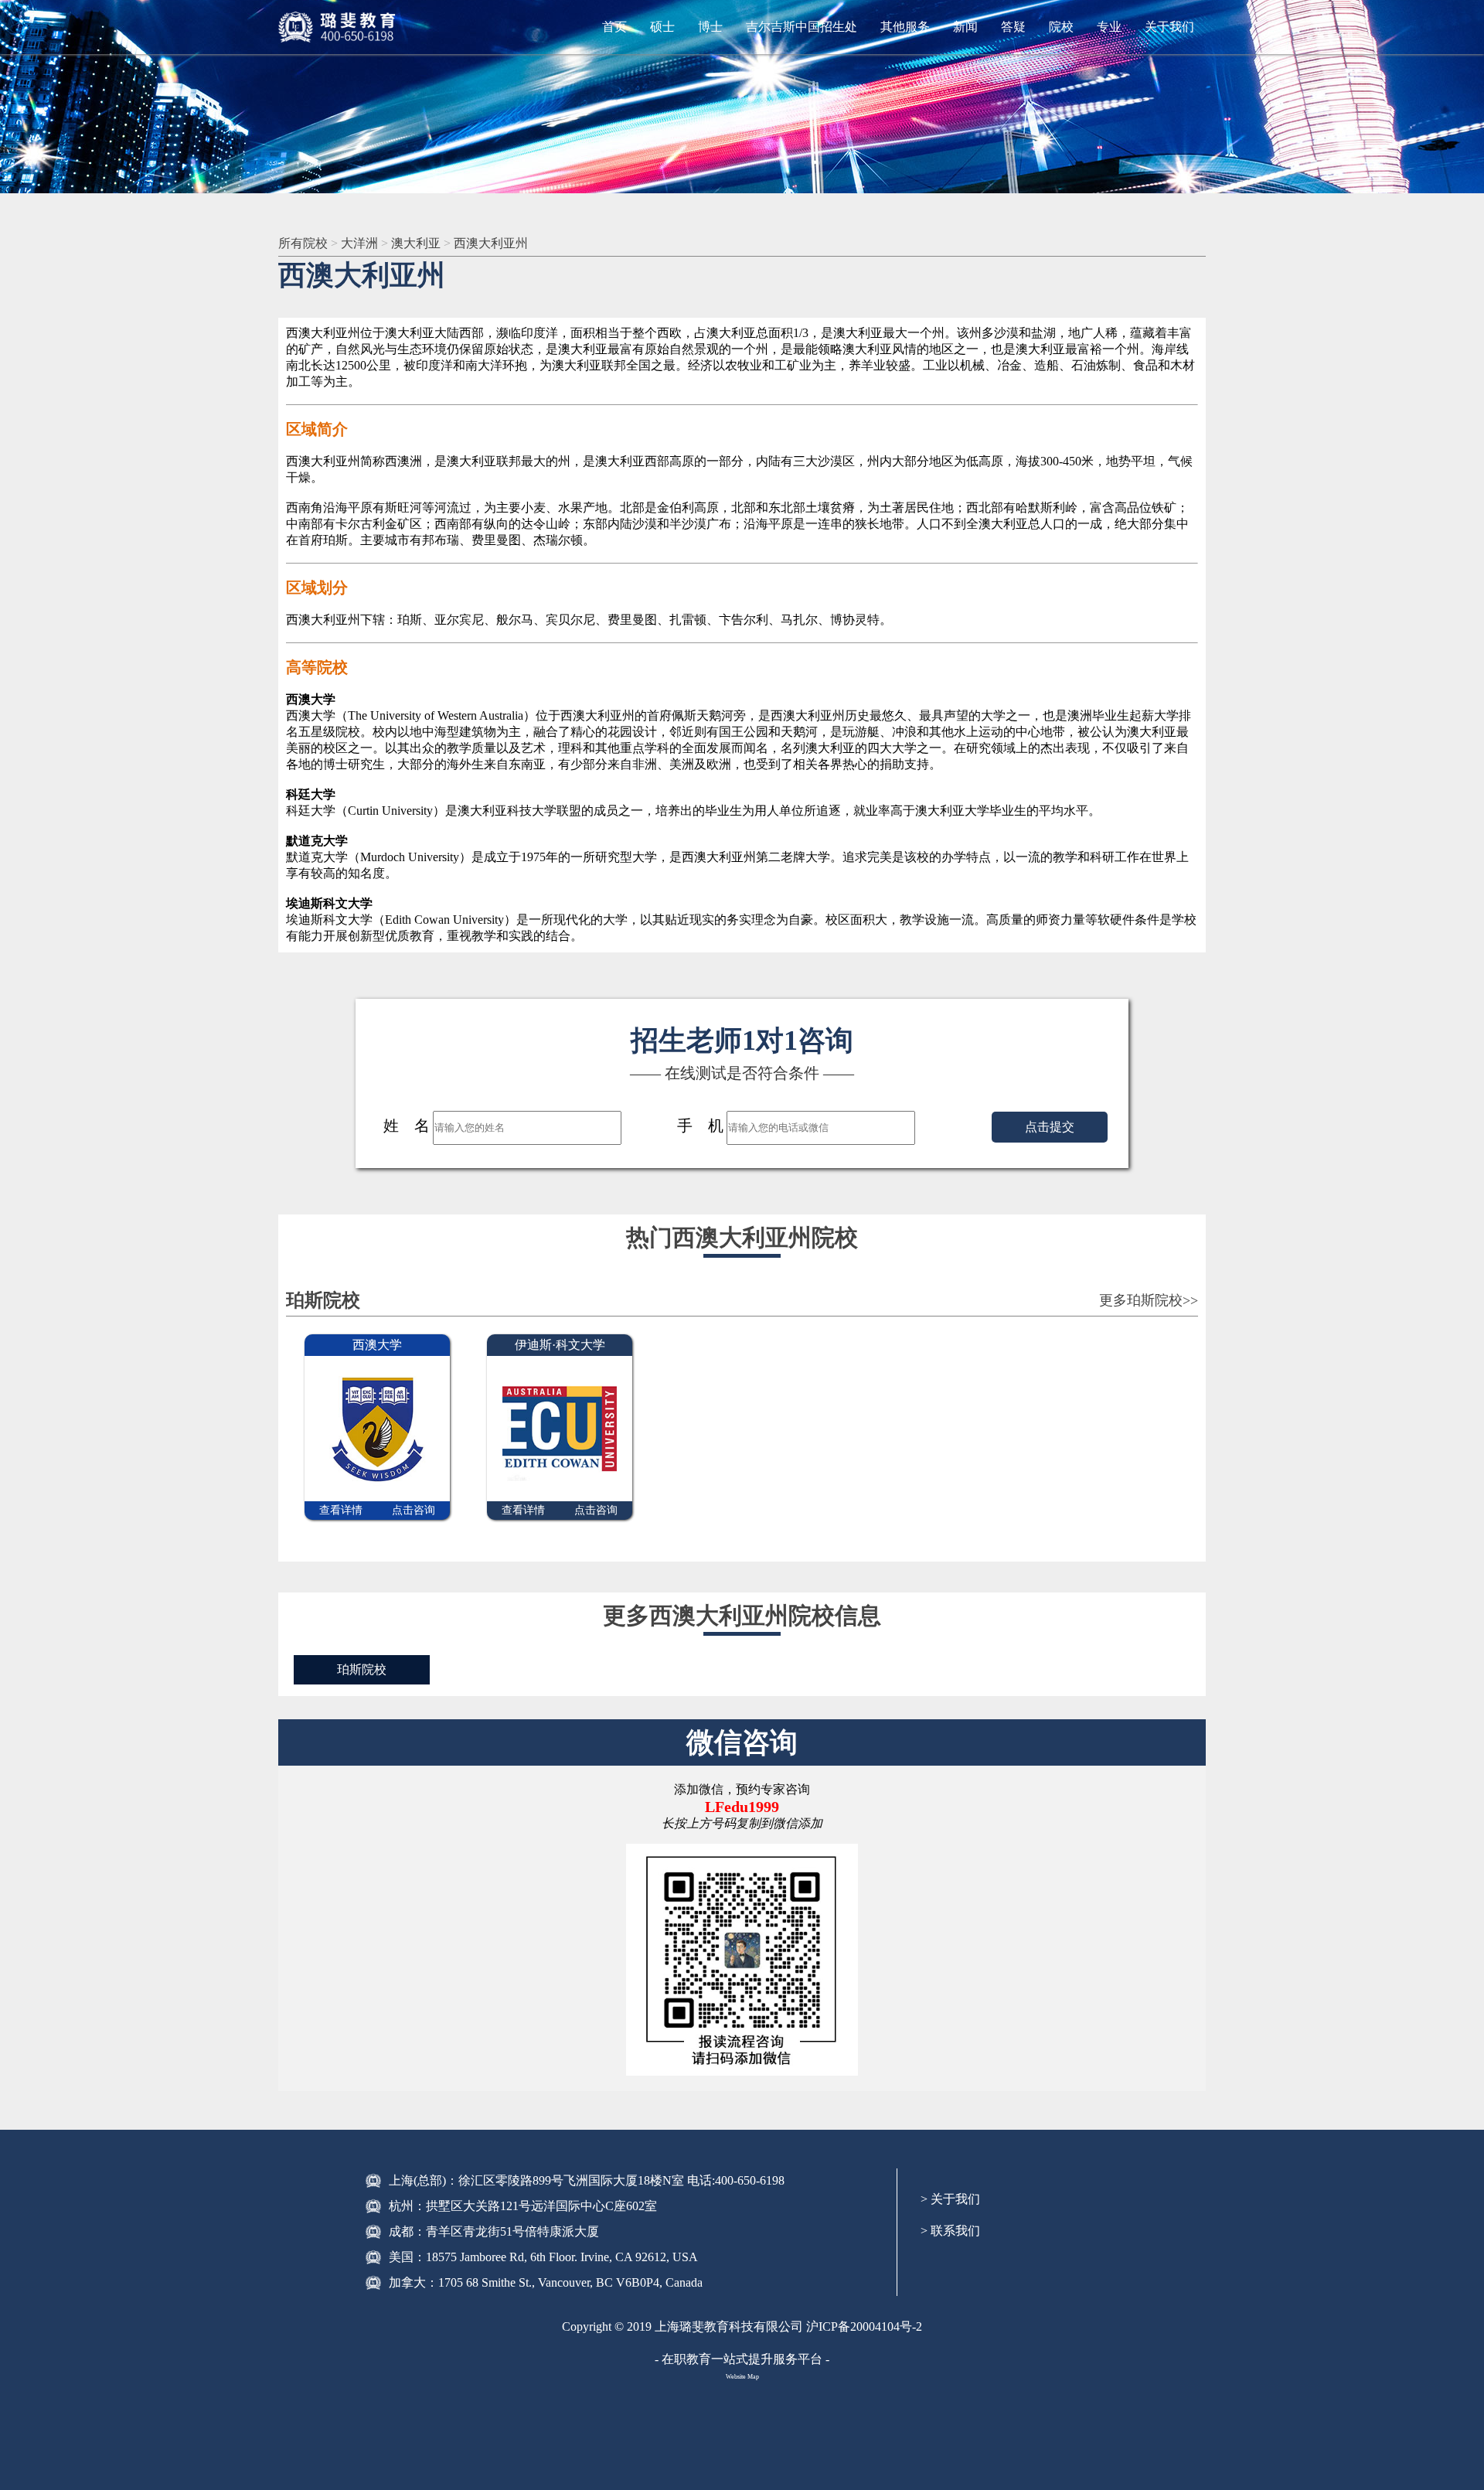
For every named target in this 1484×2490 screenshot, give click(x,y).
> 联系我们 (950, 2231)
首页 (614, 27)
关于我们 (1169, 27)
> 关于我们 (950, 2199)
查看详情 (341, 1510)
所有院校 (305, 243)
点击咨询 (414, 1510)
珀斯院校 (362, 1669)
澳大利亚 (417, 243)
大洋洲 (361, 243)
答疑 (1013, 27)
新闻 (965, 27)
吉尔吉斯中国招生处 (802, 27)
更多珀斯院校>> (1149, 1300)
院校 (1061, 27)
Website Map (742, 2377)
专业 (1109, 27)
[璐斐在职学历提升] (340, 27)
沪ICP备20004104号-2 (864, 2326)
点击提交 (1050, 1127)
